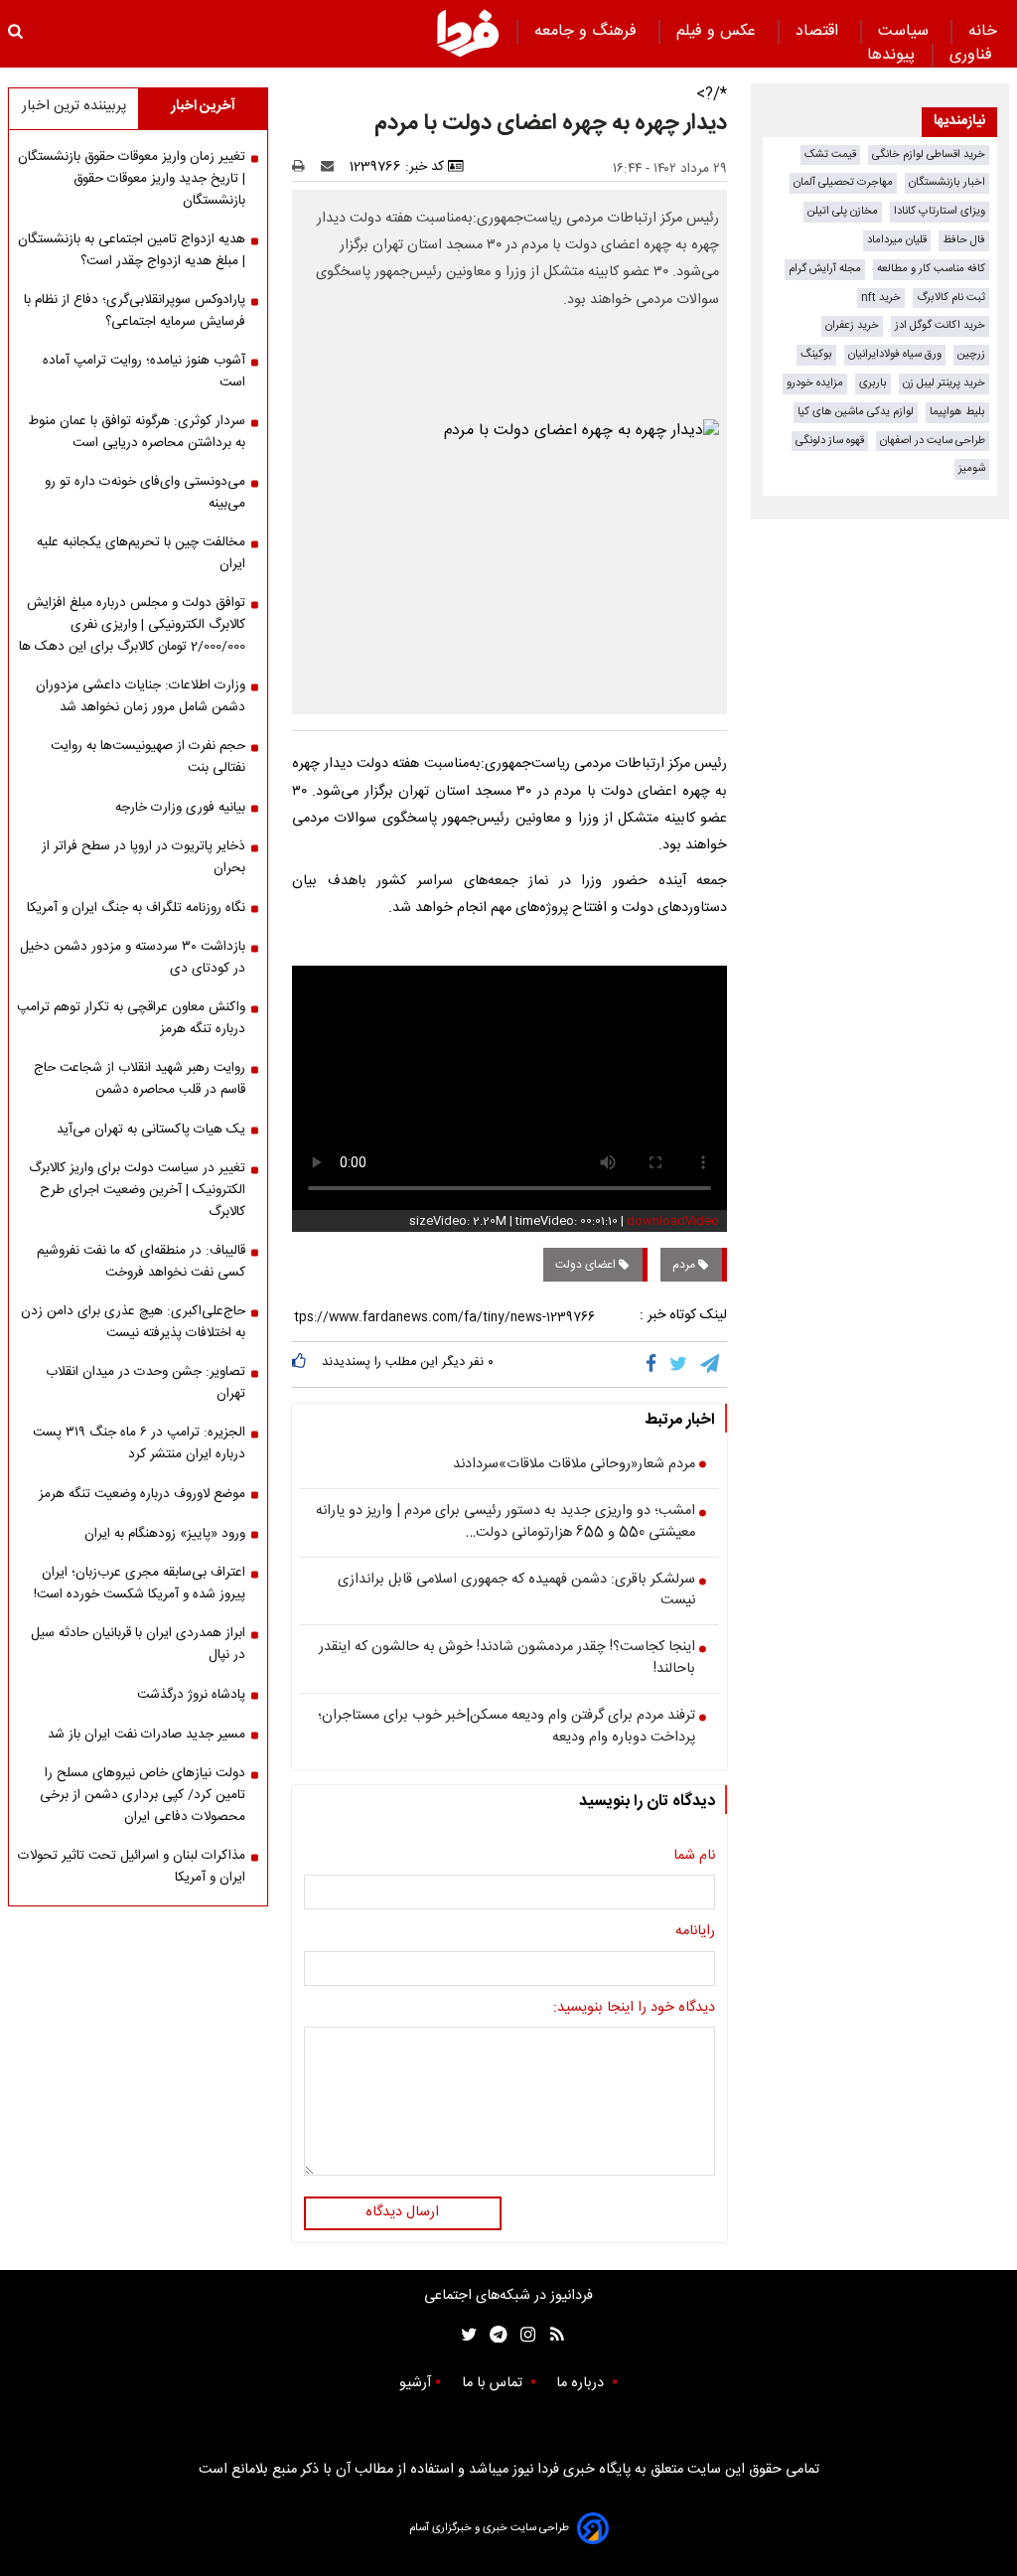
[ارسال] (332, 167)
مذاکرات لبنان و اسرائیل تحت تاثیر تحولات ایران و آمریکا (132, 1867)
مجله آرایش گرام (825, 269)
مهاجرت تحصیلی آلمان (843, 182)
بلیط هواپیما (957, 412)
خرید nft (881, 298)
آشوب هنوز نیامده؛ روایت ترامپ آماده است (144, 372)
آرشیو (415, 2383)
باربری (873, 383)
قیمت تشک (830, 154)
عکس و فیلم (719, 31)
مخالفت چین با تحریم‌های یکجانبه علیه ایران (141, 553)
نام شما (694, 1857)
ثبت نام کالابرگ (951, 298)
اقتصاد (819, 31)
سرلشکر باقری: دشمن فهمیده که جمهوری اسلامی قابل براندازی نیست (516, 1591)
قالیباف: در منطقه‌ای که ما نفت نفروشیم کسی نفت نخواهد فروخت (141, 1262)
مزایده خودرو (815, 383)
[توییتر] (680, 1364)
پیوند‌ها (891, 55)
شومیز (972, 468)
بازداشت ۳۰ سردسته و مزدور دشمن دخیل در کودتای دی (133, 958)
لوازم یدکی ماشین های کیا (856, 412)
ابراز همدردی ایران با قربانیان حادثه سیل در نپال (138, 1644)
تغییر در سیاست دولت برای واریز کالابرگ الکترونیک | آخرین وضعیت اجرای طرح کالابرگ (137, 1190)
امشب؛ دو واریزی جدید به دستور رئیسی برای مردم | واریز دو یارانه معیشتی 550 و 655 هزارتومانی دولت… (506, 1522)
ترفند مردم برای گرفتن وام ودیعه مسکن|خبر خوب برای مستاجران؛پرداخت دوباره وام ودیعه (507, 1727)
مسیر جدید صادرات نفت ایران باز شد (146, 1735)
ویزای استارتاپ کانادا (940, 211)
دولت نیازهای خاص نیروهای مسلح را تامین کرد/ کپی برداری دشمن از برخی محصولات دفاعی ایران (143, 1795)
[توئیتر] (465, 2335)
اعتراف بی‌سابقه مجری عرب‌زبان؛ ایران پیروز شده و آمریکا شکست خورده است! (140, 1584)
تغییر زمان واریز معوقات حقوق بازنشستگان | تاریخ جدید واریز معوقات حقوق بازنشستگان (132, 179)
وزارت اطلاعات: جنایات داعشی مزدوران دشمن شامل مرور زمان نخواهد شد (141, 696)
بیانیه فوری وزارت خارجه (180, 808)
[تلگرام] (711, 1364)
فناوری (973, 55)
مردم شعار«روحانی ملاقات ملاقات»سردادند (574, 1465)
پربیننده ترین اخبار (74, 106)
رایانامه (695, 1932)
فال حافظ (964, 240)
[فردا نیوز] (468, 33)
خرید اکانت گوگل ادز (940, 325)
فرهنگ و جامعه (588, 31)
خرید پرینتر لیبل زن (944, 383)
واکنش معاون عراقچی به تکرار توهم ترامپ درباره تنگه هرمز (131, 1018)
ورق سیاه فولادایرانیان (895, 354)
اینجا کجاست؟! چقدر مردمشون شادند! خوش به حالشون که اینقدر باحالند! (507, 1659)
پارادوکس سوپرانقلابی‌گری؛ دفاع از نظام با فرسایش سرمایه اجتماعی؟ (135, 311)
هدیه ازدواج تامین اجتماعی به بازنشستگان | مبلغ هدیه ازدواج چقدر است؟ (132, 250)
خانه (983, 31)
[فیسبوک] (655, 1364)
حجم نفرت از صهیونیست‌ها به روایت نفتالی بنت (148, 757)
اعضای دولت (587, 1265)
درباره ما (582, 2383)
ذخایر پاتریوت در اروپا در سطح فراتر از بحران (144, 857)
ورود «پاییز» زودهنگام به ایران (165, 1534)
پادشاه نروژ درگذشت (191, 1695)
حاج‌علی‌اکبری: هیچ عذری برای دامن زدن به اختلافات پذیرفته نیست (133, 1322)
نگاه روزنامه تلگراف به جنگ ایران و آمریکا (136, 908)
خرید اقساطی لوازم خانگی (929, 154)
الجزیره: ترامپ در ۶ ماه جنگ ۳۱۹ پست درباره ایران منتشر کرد (139, 1443)
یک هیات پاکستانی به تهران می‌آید (151, 1130)
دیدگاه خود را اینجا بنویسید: (634, 2009)
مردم (685, 1265)
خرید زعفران (852, 325)
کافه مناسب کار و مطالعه (931, 269)
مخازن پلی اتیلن (843, 211)
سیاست (906, 31)
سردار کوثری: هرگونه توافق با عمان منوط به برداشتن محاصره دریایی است (137, 432)
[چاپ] (304, 167)
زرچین (971, 354)
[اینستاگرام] (523, 2335)
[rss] (551, 2335)
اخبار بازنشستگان (947, 182)
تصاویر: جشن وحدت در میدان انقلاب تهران (145, 1383)
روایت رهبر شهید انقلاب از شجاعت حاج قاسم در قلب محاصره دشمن (140, 1079)
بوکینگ (816, 354)
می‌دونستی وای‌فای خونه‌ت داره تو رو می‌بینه (145, 493)
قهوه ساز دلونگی (830, 441)
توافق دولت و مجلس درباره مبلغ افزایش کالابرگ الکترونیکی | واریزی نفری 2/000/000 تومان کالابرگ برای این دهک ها (132, 625)
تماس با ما (494, 2383)
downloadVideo (673, 1221)
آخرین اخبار (203, 106)
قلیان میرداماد (897, 240)
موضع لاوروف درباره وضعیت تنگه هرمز (142, 1494)
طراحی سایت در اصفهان (933, 441)
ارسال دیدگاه (402, 2212)
